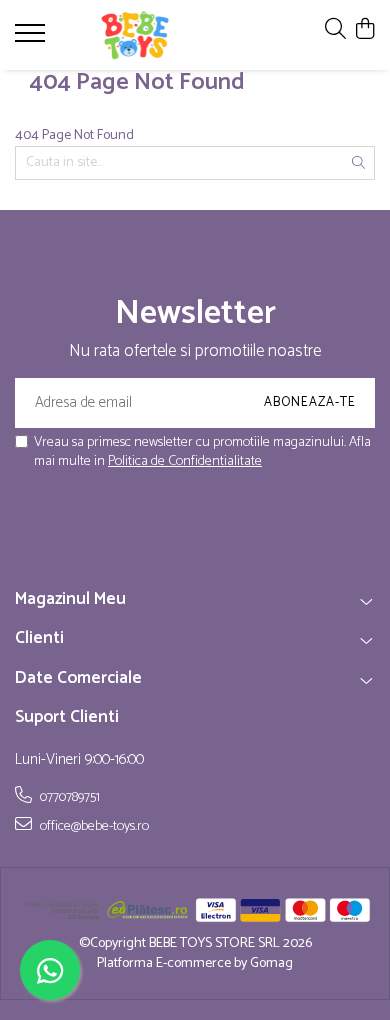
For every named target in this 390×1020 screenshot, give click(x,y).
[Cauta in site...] (335, 30)
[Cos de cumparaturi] (364, 30)
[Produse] (32, 39)
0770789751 (68, 797)
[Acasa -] (135, 35)
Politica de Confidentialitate (185, 461)
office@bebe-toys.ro (93, 826)
